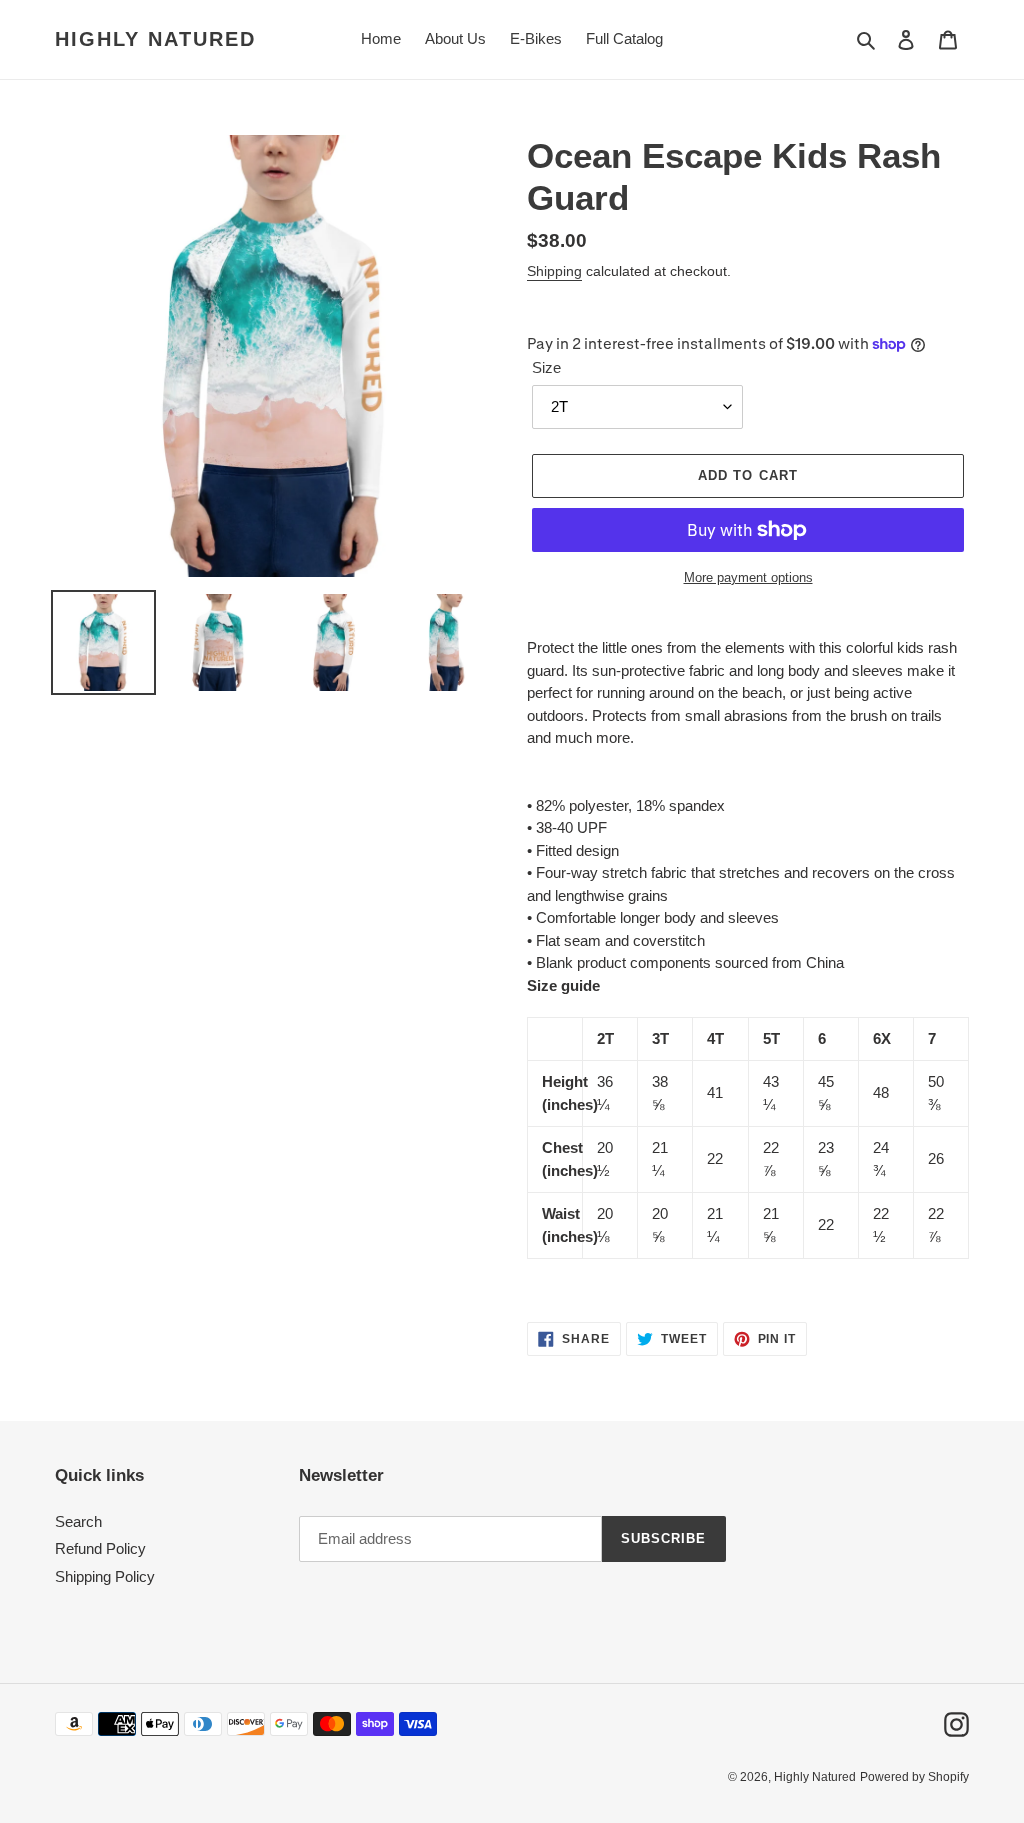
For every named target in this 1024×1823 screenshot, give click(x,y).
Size (546, 367)
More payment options (748, 577)
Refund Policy (100, 1548)
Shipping (554, 271)
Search (78, 1521)
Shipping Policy (105, 1576)
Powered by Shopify (914, 1777)
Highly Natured (155, 39)
